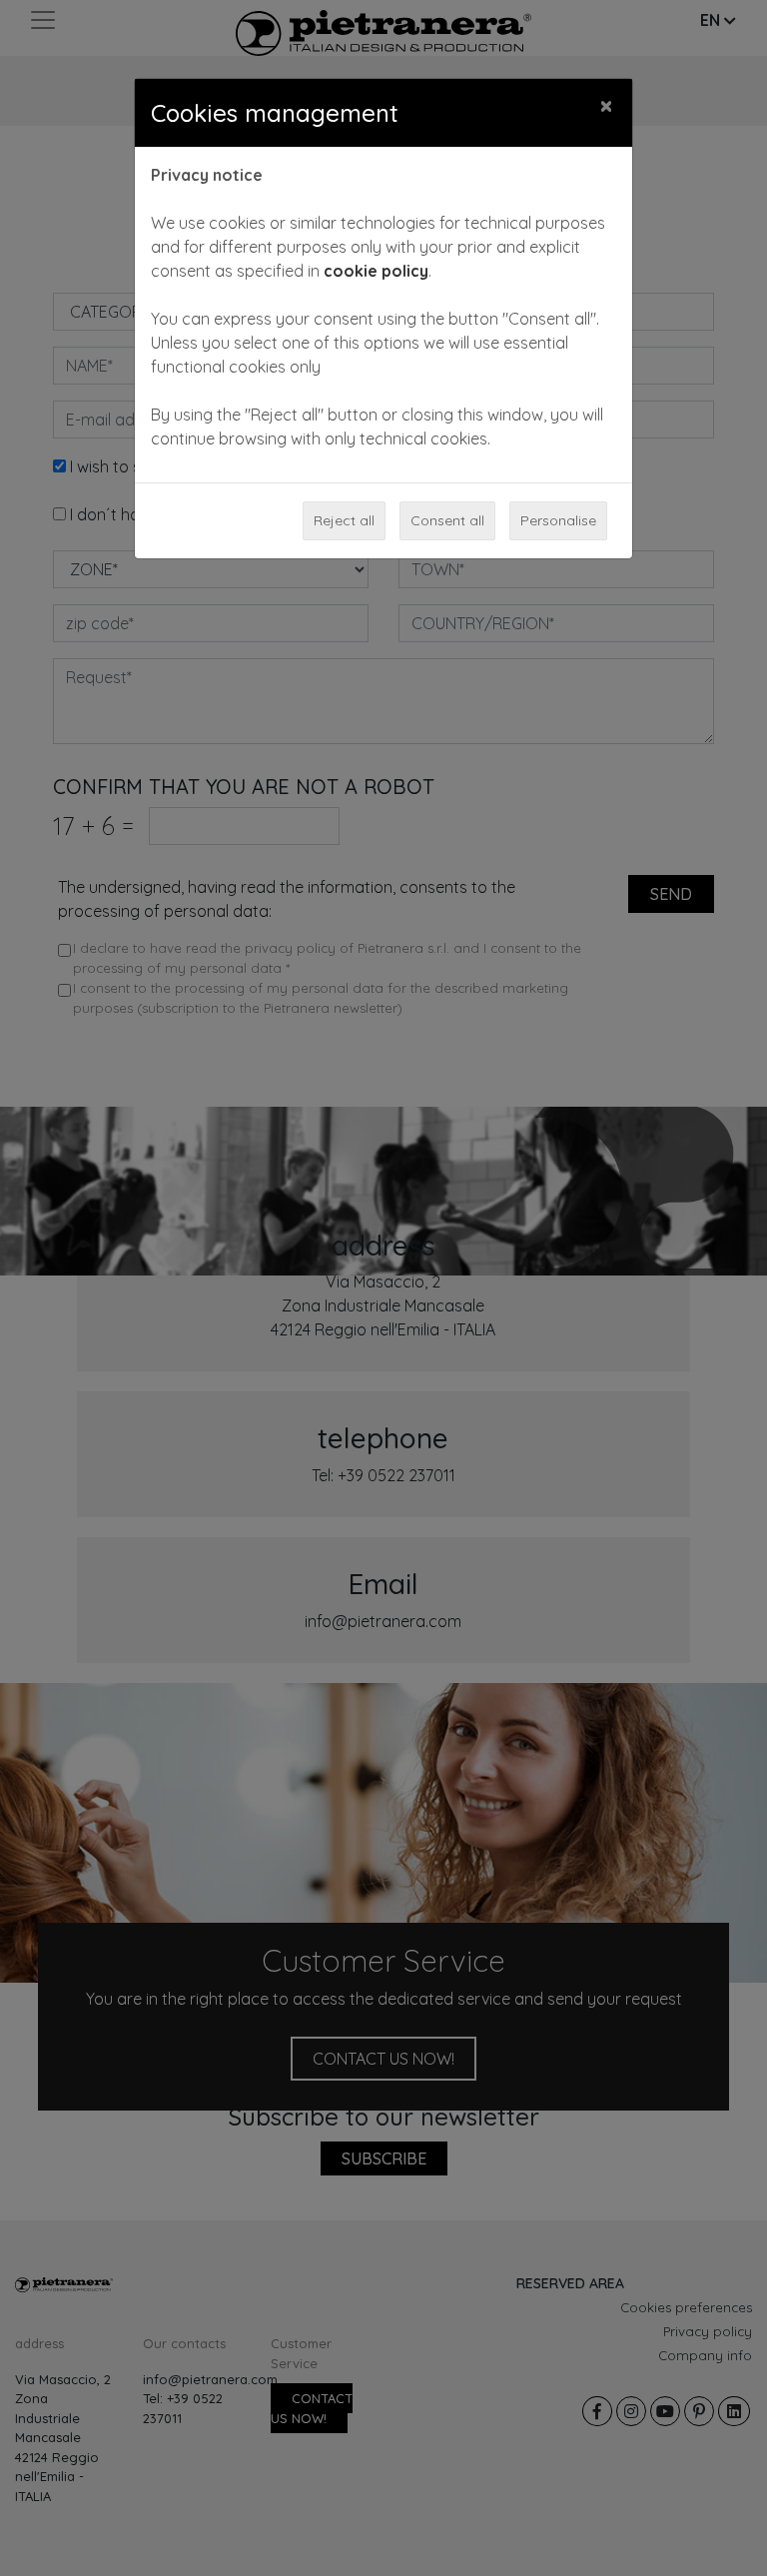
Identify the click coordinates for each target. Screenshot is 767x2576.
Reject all (344, 520)
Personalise (558, 520)
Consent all (447, 520)
